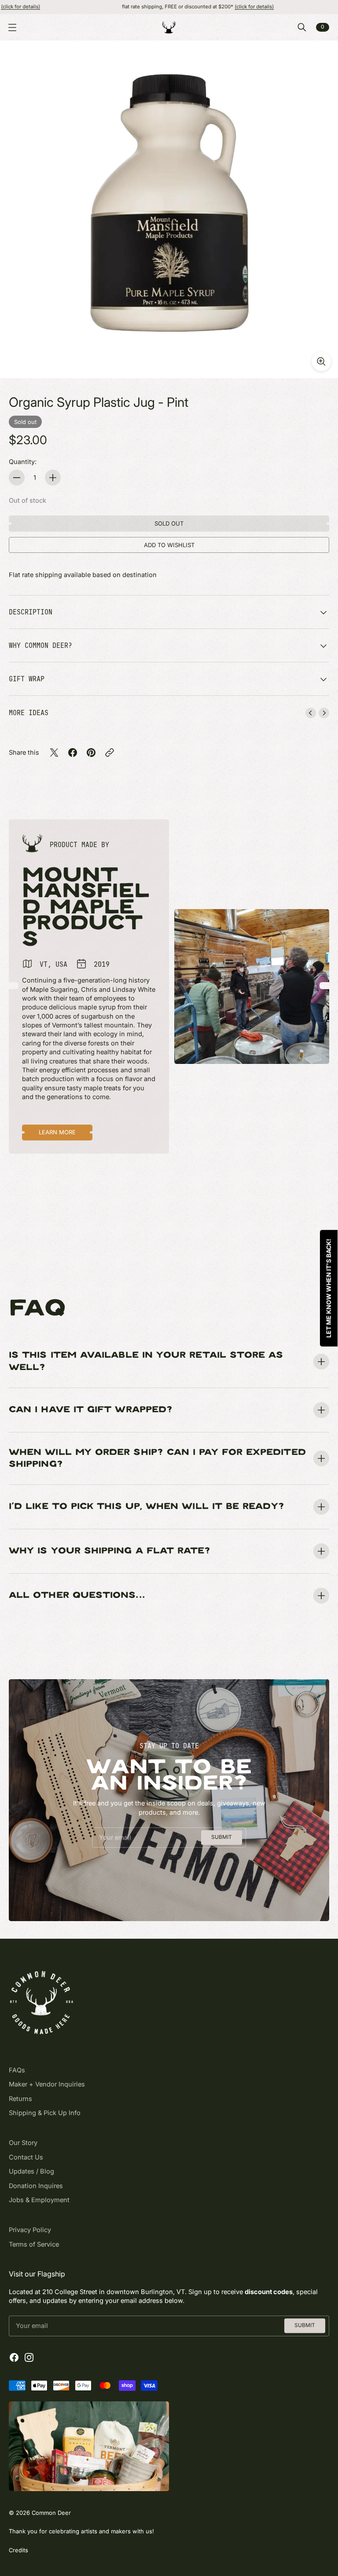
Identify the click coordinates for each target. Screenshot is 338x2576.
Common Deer (51, 2513)
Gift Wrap (27, 679)
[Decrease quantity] (17, 478)
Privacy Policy (30, 2230)
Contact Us (26, 2157)
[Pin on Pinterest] (91, 753)
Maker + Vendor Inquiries (47, 2084)
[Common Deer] (169, 27)
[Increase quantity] (53, 478)
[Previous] (311, 713)
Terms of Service (34, 2244)
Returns (20, 2099)
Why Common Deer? (40, 645)
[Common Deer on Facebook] (14, 2357)
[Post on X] (54, 753)
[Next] (324, 713)
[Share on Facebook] (73, 753)
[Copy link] (110, 753)
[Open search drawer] (302, 27)
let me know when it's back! (329, 1288)
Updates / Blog (31, 2171)
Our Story (23, 2143)
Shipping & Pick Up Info (45, 2113)
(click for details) (194, 7)
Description (31, 612)
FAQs (17, 2070)
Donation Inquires (36, 2186)
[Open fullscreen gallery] (321, 362)
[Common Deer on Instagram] (29, 2357)
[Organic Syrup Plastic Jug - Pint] (169, 209)
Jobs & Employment (39, 2200)
